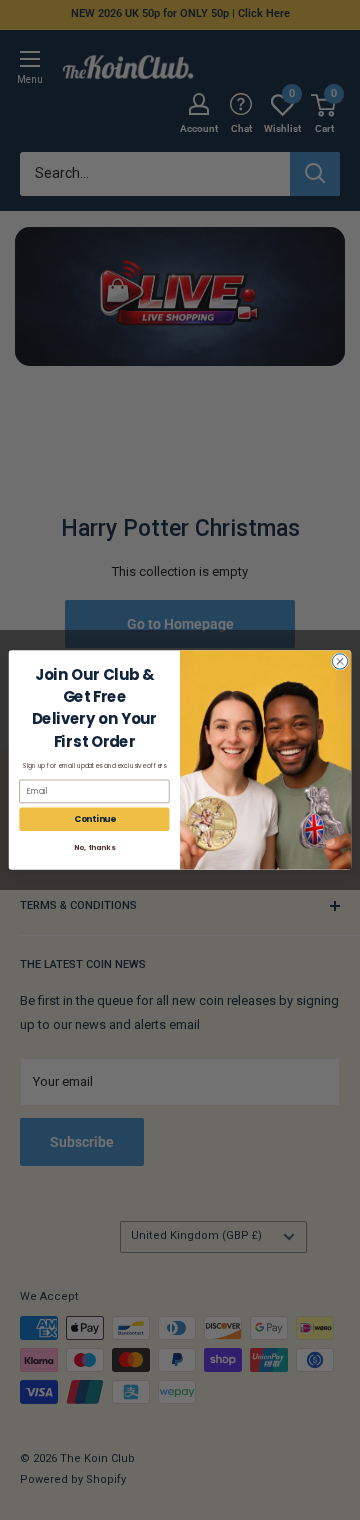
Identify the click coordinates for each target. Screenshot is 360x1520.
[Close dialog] (339, 661)
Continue (95, 819)
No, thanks (94, 848)
